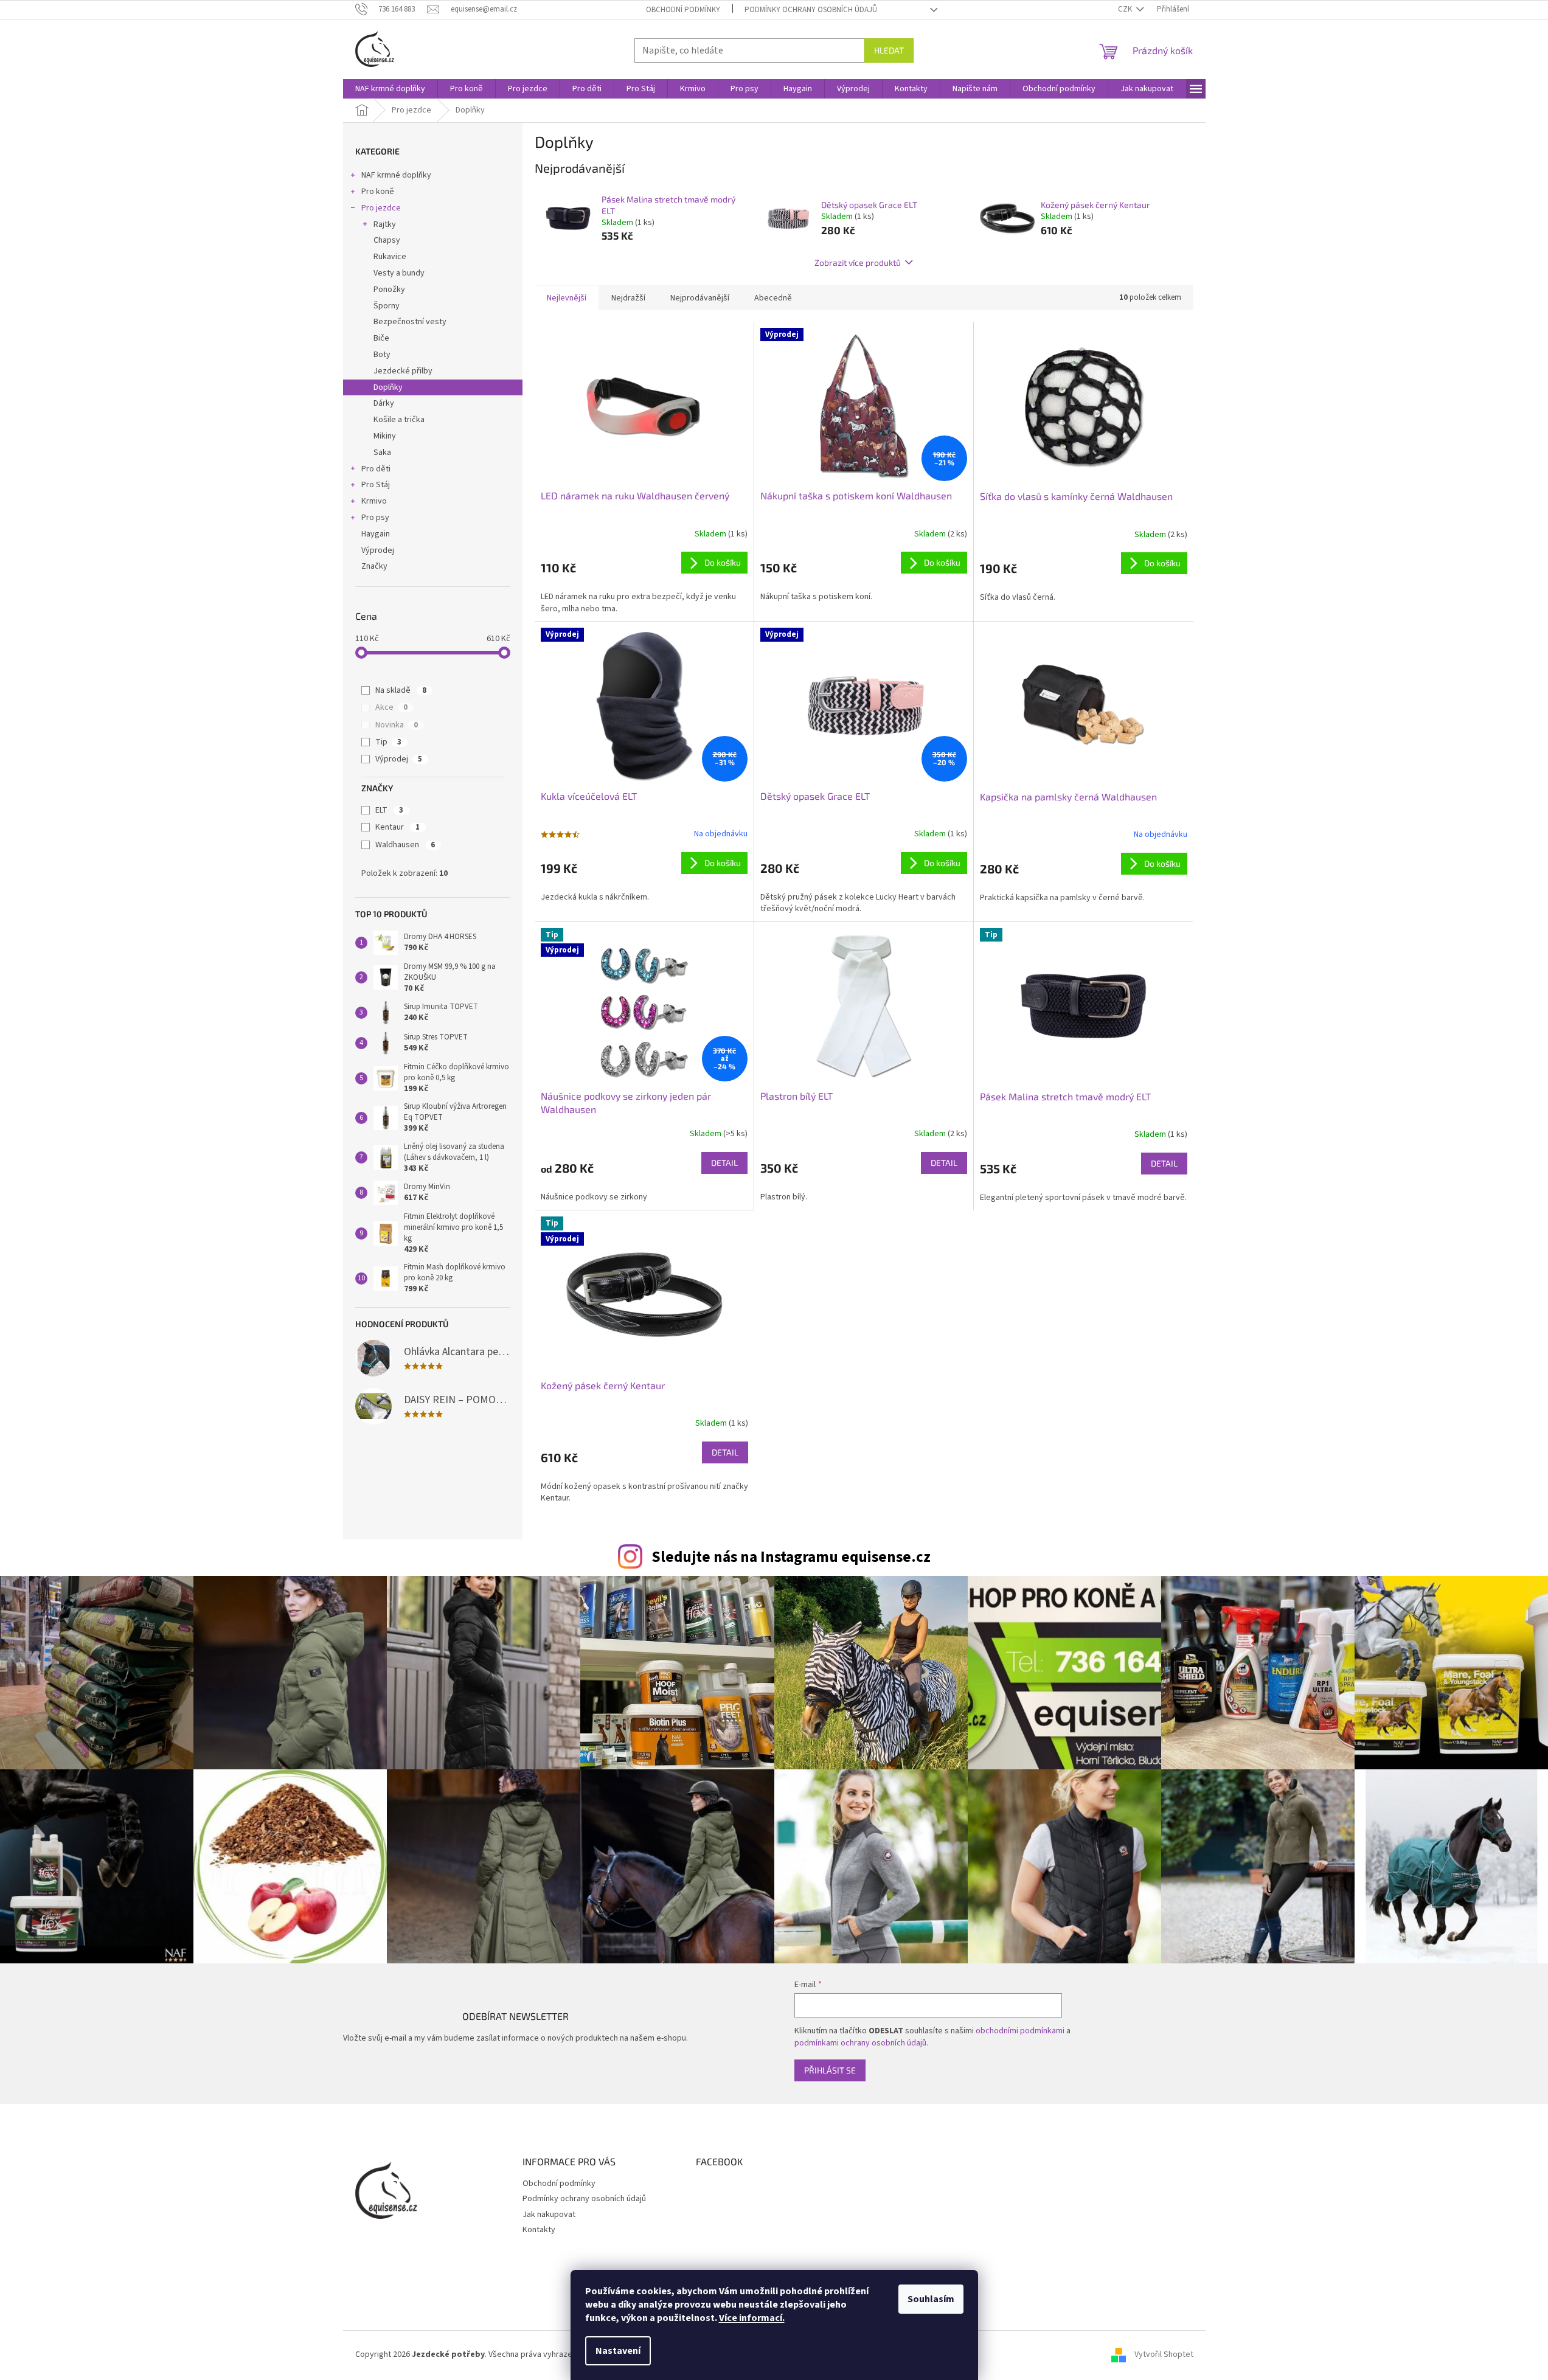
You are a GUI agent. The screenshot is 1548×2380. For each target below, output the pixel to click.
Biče (381, 338)
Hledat (889, 50)
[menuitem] (390, 89)
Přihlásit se (830, 2070)
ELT (389, 810)
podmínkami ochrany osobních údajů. (861, 2043)
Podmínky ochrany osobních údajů (811, 10)
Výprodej (378, 550)
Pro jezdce (381, 208)
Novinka (397, 725)
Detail (724, 1163)
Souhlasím (931, 2299)
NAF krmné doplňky (396, 175)
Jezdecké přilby (403, 371)
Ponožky (389, 290)
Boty (382, 355)
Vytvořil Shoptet (1164, 2355)
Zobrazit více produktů (858, 262)
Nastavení (618, 2351)
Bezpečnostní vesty (410, 322)
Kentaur (397, 827)
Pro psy (375, 518)
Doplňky (388, 387)
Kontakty (539, 2230)
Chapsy (387, 240)
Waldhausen (405, 845)
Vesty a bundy (399, 273)
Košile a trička (399, 420)
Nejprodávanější (700, 298)
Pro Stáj (376, 485)
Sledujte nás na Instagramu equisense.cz (791, 1557)
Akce (391, 707)
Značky (374, 566)
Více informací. (752, 2318)
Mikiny (385, 436)
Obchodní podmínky (683, 10)
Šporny (387, 306)
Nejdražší (628, 298)
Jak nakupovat (549, 2215)
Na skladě (401, 690)
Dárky (384, 403)
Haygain (376, 534)
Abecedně (773, 298)
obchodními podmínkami (1020, 2031)
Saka (382, 453)
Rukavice (390, 257)
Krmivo (374, 501)
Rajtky (385, 224)
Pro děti (376, 469)
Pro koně (378, 192)
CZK (1126, 9)
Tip (388, 742)
